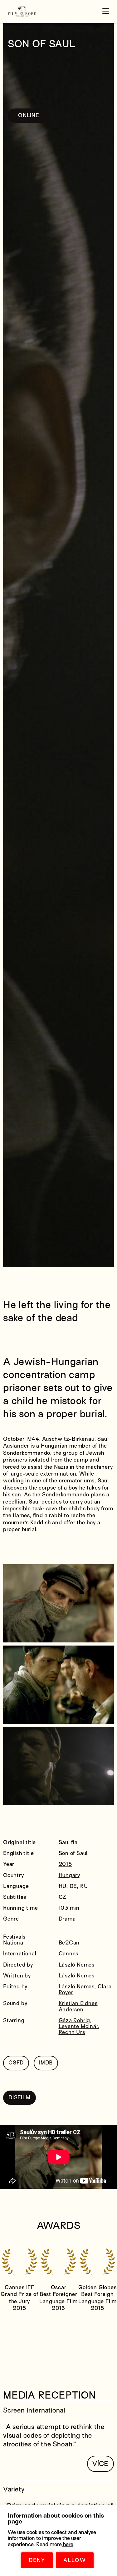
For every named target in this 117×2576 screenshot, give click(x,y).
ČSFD (16, 2063)
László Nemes (77, 1965)
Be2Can (69, 1943)
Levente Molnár (78, 2026)
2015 (65, 1864)
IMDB (46, 2063)
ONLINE (29, 115)
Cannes (69, 1954)
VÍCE (100, 2464)
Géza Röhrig (75, 2020)
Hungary (70, 1875)
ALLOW (75, 2560)
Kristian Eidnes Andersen (78, 2006)
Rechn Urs (72, 2032)
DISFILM (19, 2098)
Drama (67, 1919)
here (68, 2544)
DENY (37, 2560)
